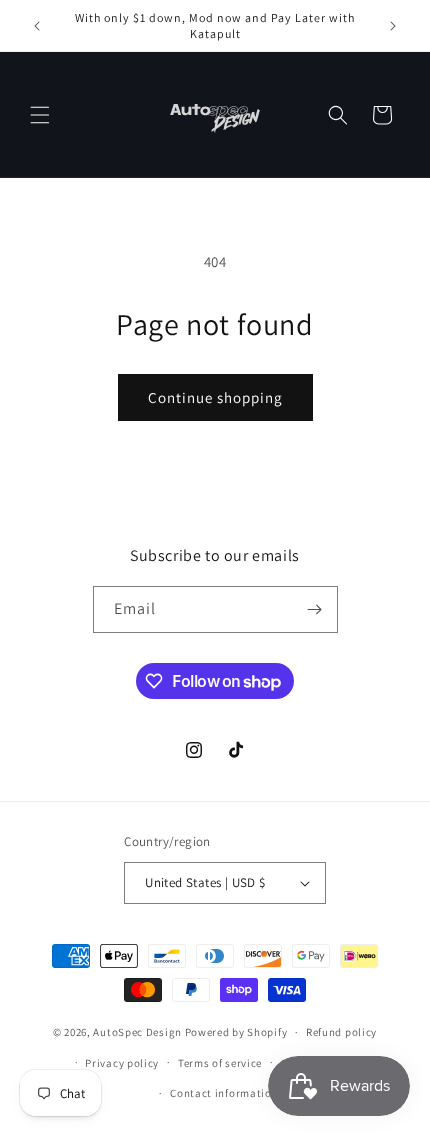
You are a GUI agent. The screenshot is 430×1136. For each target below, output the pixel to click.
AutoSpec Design (137, 1032)
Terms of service (220, 1063)
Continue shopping (215, 397)
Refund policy (341, 1032)
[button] (40, 115)
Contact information (224, 1093)
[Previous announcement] (37, 26)
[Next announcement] (393, 26)
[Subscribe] (315, 609)
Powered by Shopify (236, 1032)
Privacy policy (122, 1063)
